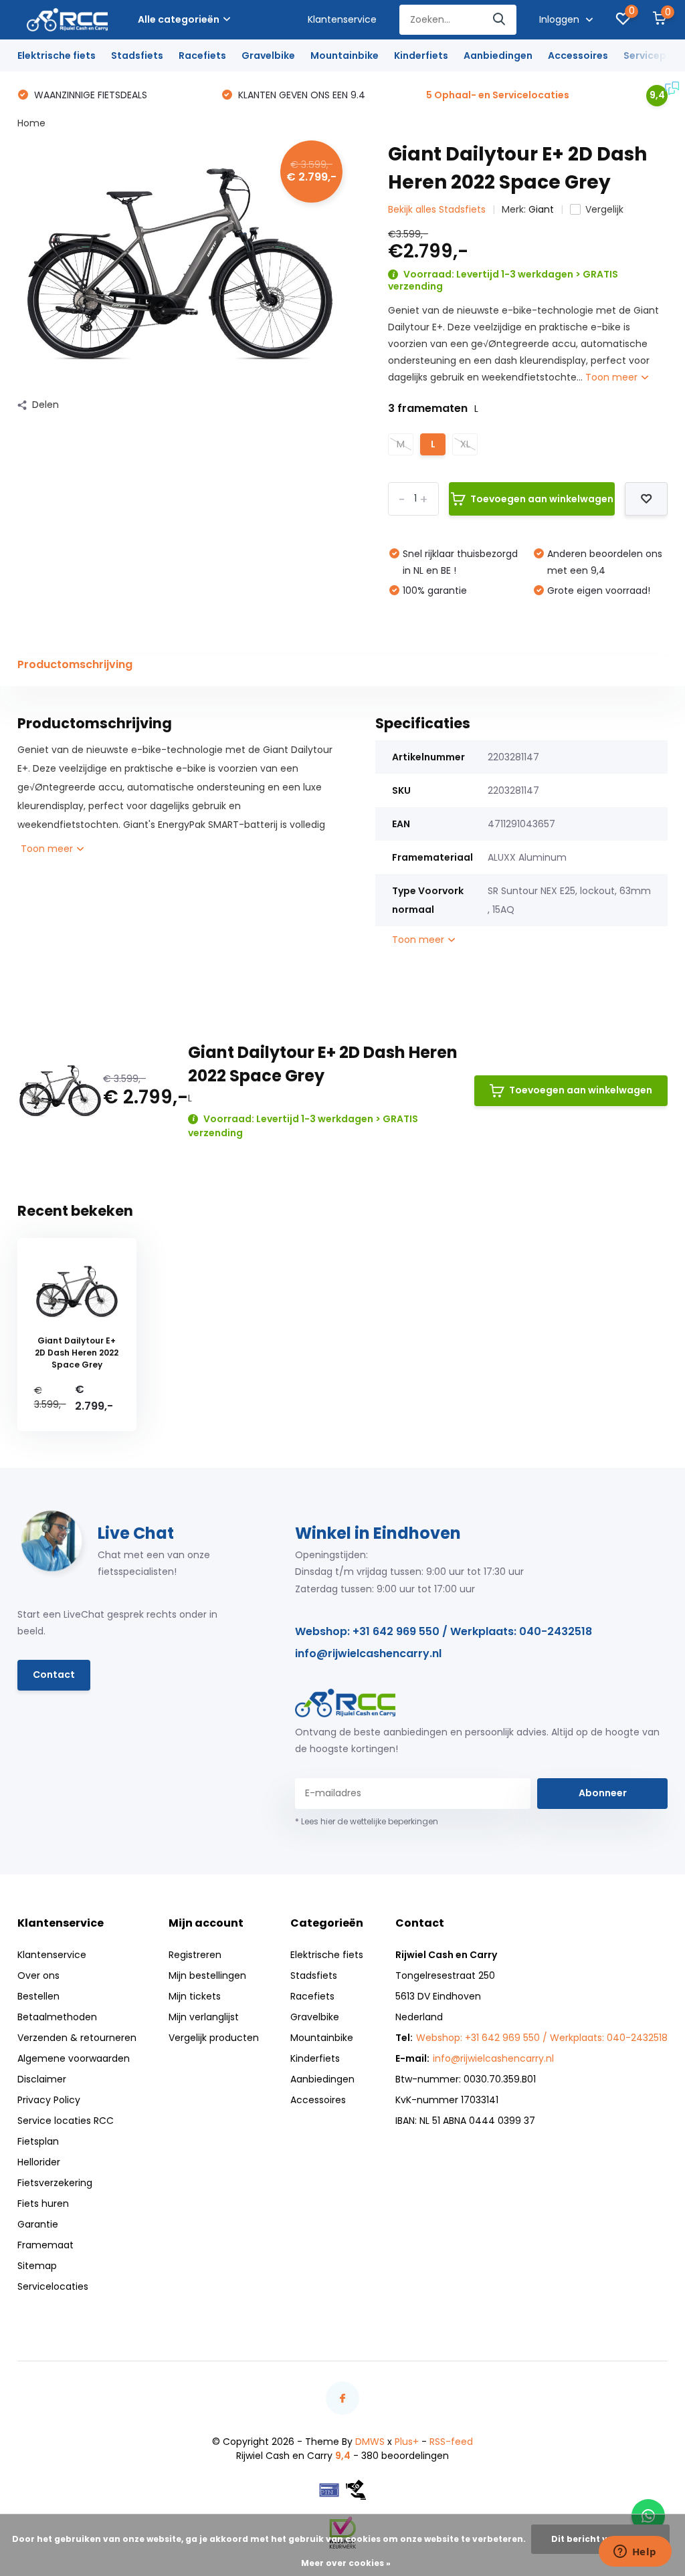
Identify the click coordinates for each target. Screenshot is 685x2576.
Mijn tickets (195, 1996)
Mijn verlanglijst (204, 2017)
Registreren (195, 1955)
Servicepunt (653, 56)
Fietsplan (38, 2141)
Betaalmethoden (57, 2017)
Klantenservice (342, 19)
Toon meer (613, 377)
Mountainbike (345, 56)
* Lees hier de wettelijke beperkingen (367, 1821)
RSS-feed (451, 2442)
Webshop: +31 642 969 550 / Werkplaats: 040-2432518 (444, 1631)
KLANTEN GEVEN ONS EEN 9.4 (300, 95)
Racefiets (202, 56)
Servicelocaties (53, 2286)
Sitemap (37, 2266)
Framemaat (45, 2245)
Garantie (38, 2224)
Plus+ (407, 2442)
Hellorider (39, 2162)
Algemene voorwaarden (74, 2058)
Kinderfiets (421, 56)
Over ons (38, 1975)
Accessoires (578, 56)
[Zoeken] (500, 20)
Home (31, 123)
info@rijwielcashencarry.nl (368, 1653)
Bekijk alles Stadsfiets (437, 209)
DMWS (370, 2442)
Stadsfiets (137, 56)
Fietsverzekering (55, 2183)
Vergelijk (604, 209)
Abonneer (603, 1793)
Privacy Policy (49, 2100)
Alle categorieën (179, 19)
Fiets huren (43, 2204)
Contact (54, 1675)
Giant (541, 209)
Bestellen (38, 1996)
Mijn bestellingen (207, 1975)
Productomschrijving (75, 664)
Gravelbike (268, 56)
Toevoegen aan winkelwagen (542, 499)
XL (465, 444)
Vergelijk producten (214, 2038)
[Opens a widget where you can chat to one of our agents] (635, 2553)
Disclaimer (42, 2079)
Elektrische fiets (57, 56)
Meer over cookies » (346, 2563)
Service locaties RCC (66, 2121)
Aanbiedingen (498, 56)
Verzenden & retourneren (77, 2038)
